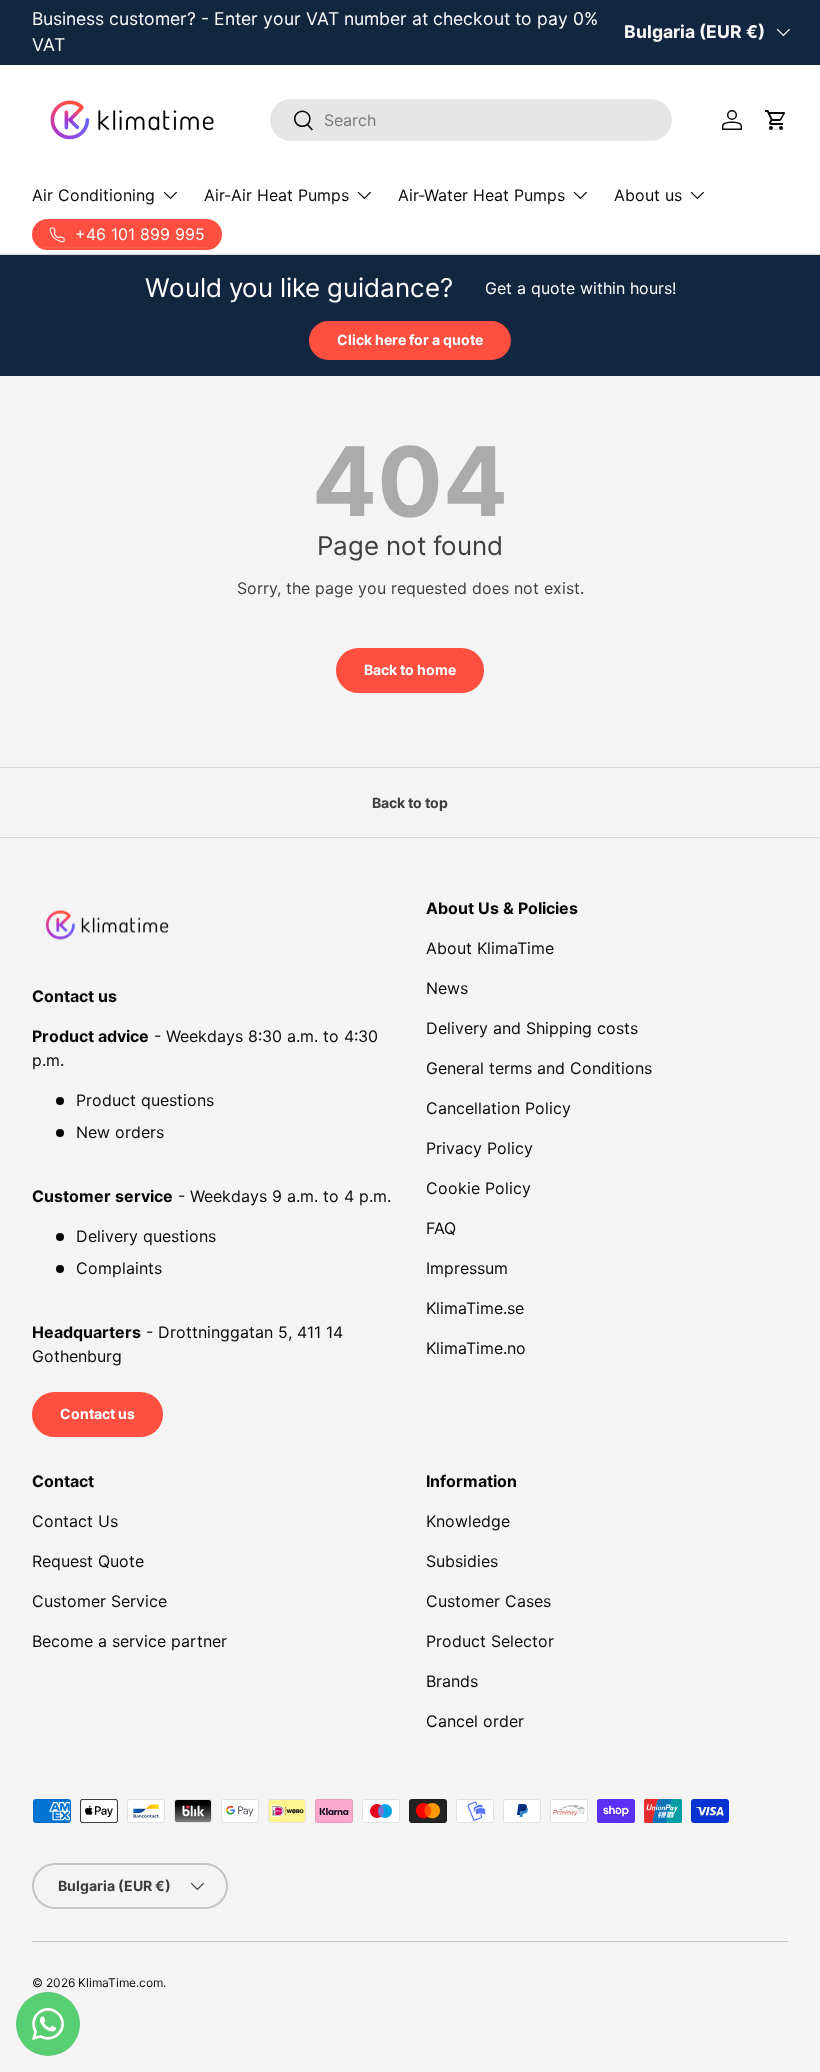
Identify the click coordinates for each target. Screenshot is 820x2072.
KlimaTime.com (120, 1982)
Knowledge (468, 1521)
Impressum (467, 1268)
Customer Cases (488, 1601)
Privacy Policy (479, 1148)
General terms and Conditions (539, 1068)
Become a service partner (129, 1641)
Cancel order (475, 1721)
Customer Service (99, 1601)
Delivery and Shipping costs (532, 1028)
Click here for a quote (410, 339)
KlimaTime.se (475, 1308)
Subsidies (462, 1561)
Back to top (410, 802)
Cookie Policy (478, 1188)
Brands (452, 1681)
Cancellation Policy (498, 1108)
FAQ (441, 1228)
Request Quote (88, 1561)
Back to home (410, 669)
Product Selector (490, 1641)
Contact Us (75, 1521)
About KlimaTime (490, 948)
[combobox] (471, 120)
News (447, 988)
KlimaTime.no (476, 1348)
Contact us (97, 1413)
